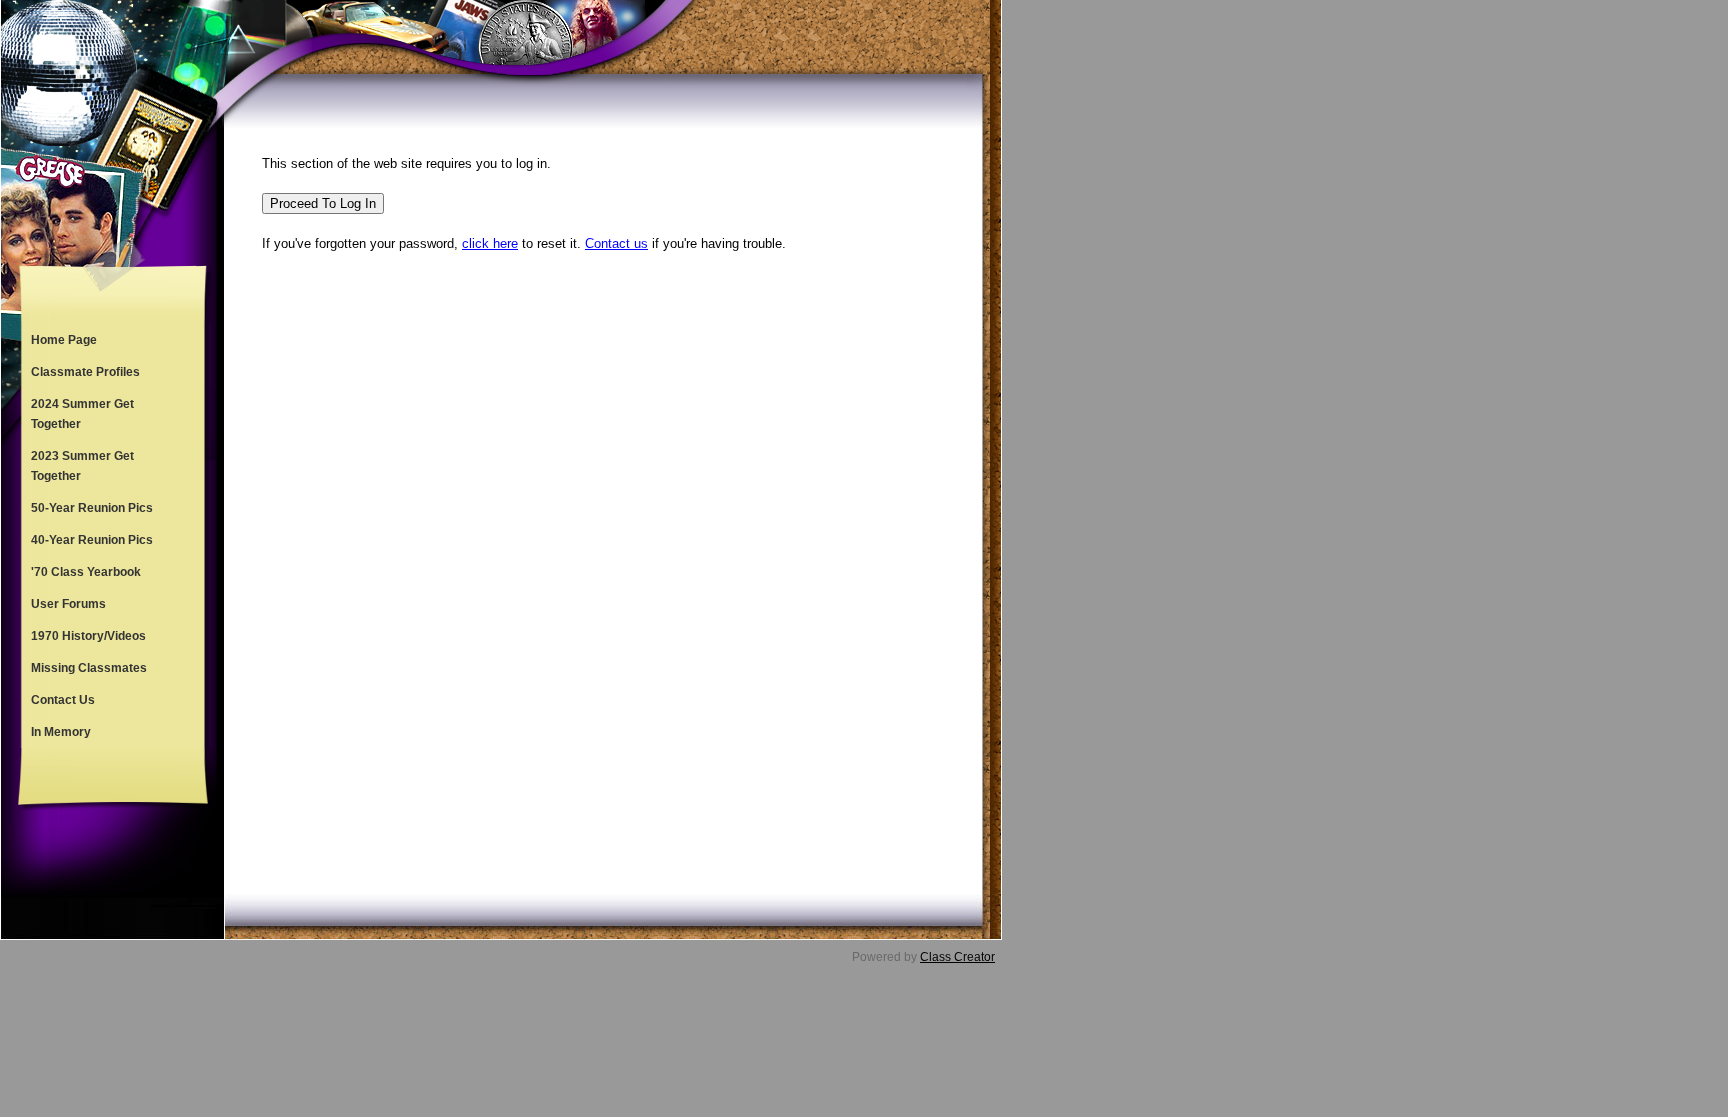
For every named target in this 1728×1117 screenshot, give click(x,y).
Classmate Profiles (85, 372)
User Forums (68, 604)
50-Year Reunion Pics (92, 508)
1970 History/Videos (88, 636)
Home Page (64, 340)
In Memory (61, 732)
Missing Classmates (89, 668)
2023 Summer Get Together (82, 466)
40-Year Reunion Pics (92, 540)
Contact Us (63, 700)
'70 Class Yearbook (86, 572)
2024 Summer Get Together (82, 414)
